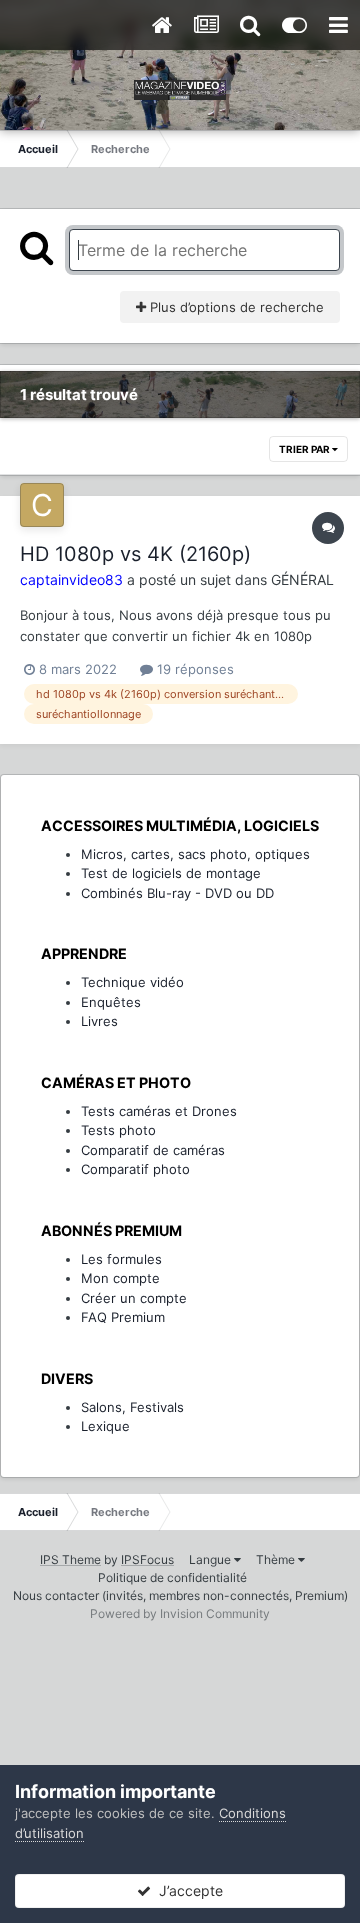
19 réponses (193, 669)
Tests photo (118, 1130)
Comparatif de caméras (153, 1150)
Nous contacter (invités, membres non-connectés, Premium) (180, 1595)
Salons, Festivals (132, 1407)
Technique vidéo (132, 982)
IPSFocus (147, 1559)
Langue (211, 1559)
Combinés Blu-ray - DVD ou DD (177, 893)
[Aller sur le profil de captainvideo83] (42, 505)
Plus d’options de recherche (235, 307)
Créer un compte (134, 1298)
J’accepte (187, 1890)
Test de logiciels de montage (171, 873)
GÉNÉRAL (302, 579)
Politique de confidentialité (172, 1577)
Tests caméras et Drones (159, 1111)
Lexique (105, 1426)
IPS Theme (70, 1559)
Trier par (305, 449)
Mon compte (120, 1278)
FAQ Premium (123, 1317)
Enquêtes (111, 1002)
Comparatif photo (135, 1169)
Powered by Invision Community (180, 1613)
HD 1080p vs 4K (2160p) (135, 554)
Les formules (121, 1259)
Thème (277, 1559)
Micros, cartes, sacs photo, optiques (195, 854)
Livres (99, 1021)
